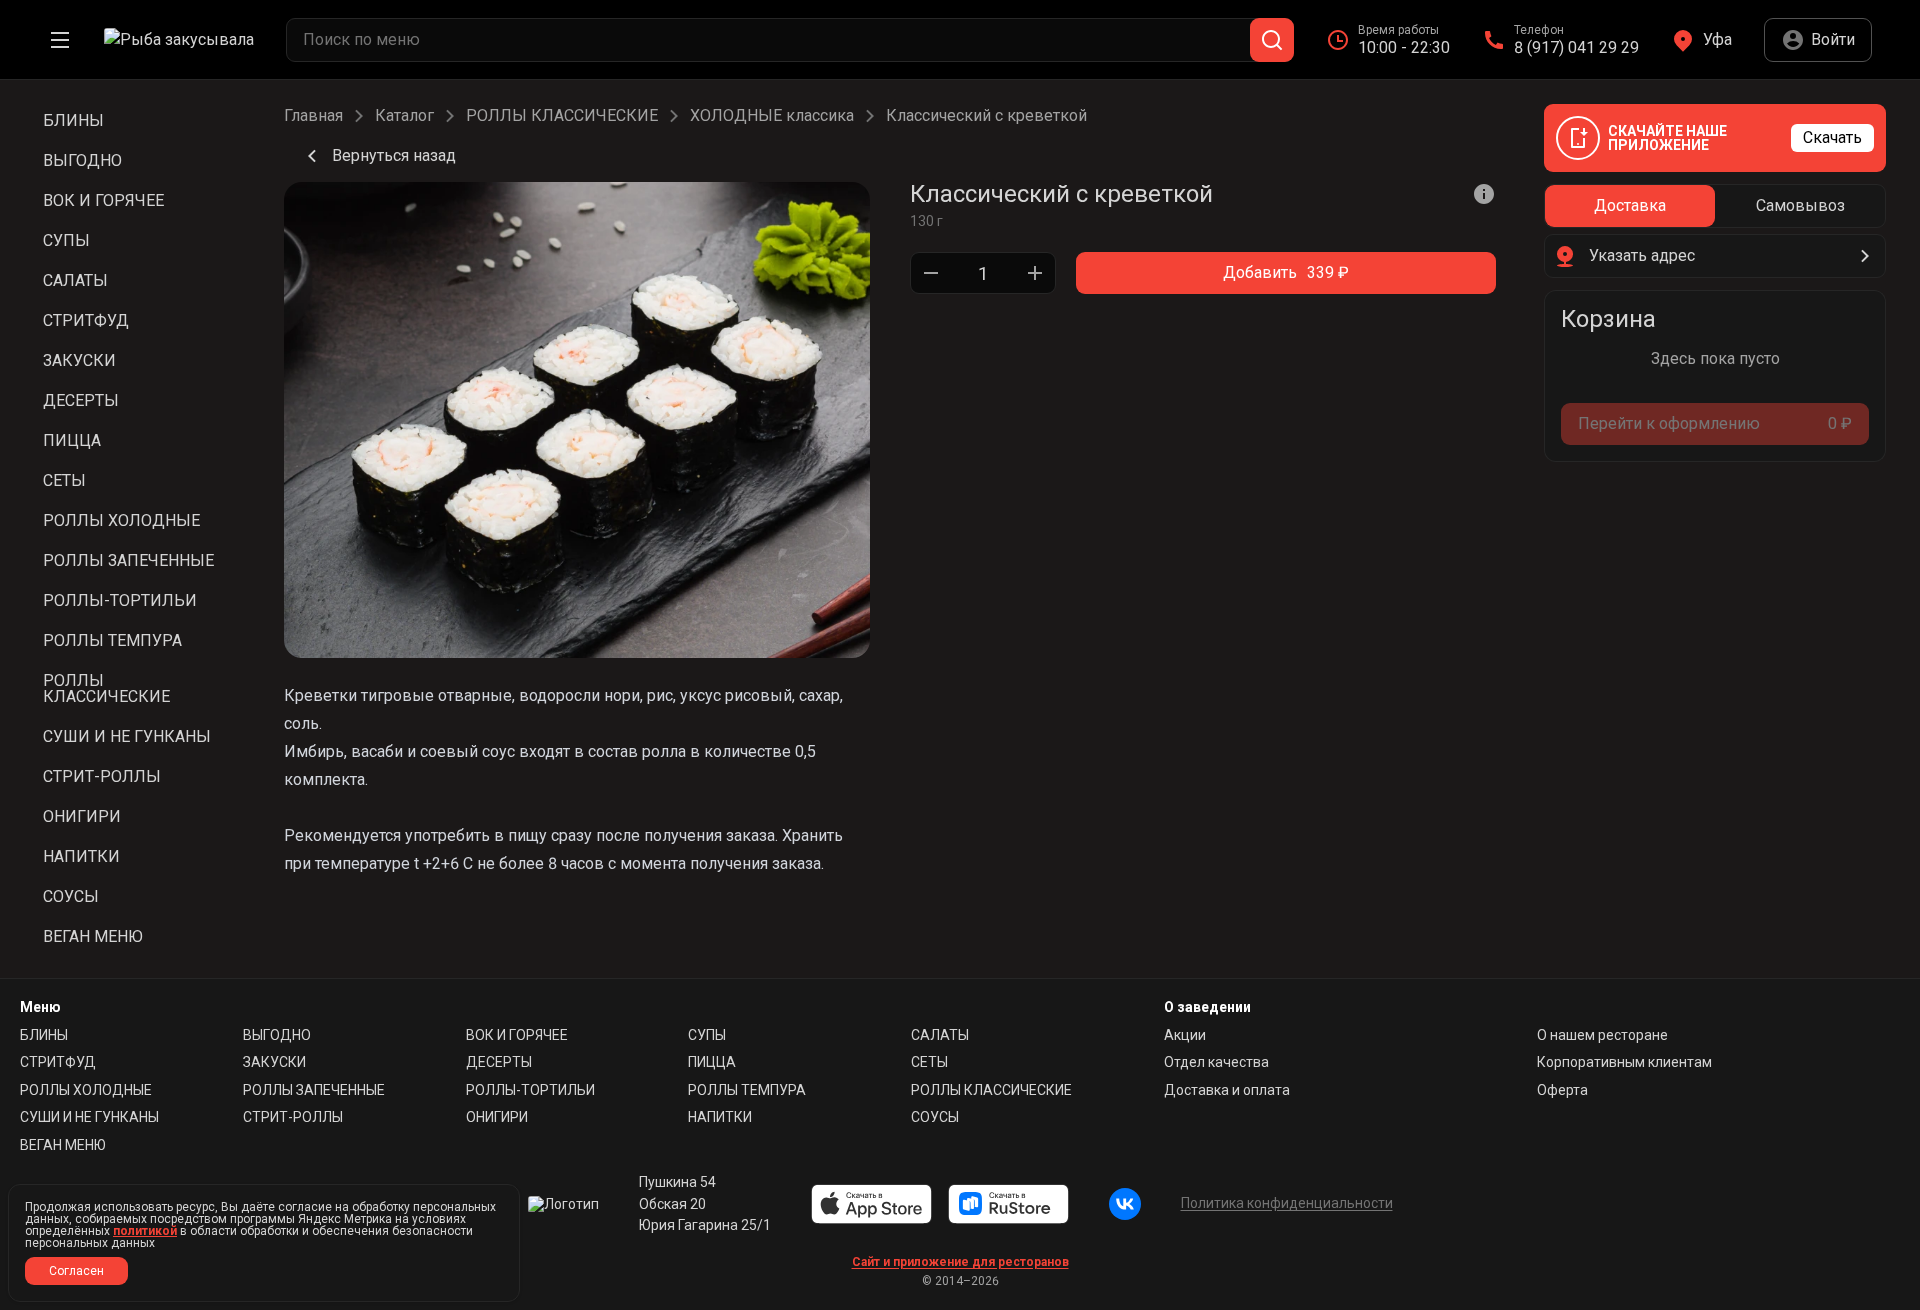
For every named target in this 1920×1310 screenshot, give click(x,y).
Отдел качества (1216, 1062)
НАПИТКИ (720, 1117)
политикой (145, 1231)
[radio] (1630, 206)
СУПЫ (707, 1035)
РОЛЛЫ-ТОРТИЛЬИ (530, 1090)
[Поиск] (1272, 40)
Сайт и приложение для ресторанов (960, 1262)
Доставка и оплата (1227, 1090)
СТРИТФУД (58, 1062)
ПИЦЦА (712, 1062)
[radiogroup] (1715, 206)
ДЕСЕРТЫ (499, 1062)
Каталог (404, 116)
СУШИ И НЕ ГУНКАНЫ (89, 1117)
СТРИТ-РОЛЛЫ (293, 1117)
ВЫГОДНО (277, 1035)
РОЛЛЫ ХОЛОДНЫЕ (86, 1090)
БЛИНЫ (44, 1035)
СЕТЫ (929, 1062)
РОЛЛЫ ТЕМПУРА (747, 1090)
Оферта (1562, 1090)
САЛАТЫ (940, 1035)
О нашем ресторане (1602, 1035)
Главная (313, 116)
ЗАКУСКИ (274, 1062)
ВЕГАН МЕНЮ (63, 1145)
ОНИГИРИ (497, 1117)
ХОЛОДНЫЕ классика (772, 116)
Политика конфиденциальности (1287, 1203)
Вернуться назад (394, 155)
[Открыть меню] (60, 40)
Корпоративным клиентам (1624, 1062)
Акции (1185, 1035)
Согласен (76, 1271)
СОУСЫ (935, 1117)
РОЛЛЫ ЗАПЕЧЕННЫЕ (314, 1090)
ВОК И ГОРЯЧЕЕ (517, 1035)
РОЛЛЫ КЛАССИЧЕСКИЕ (562, 116)
